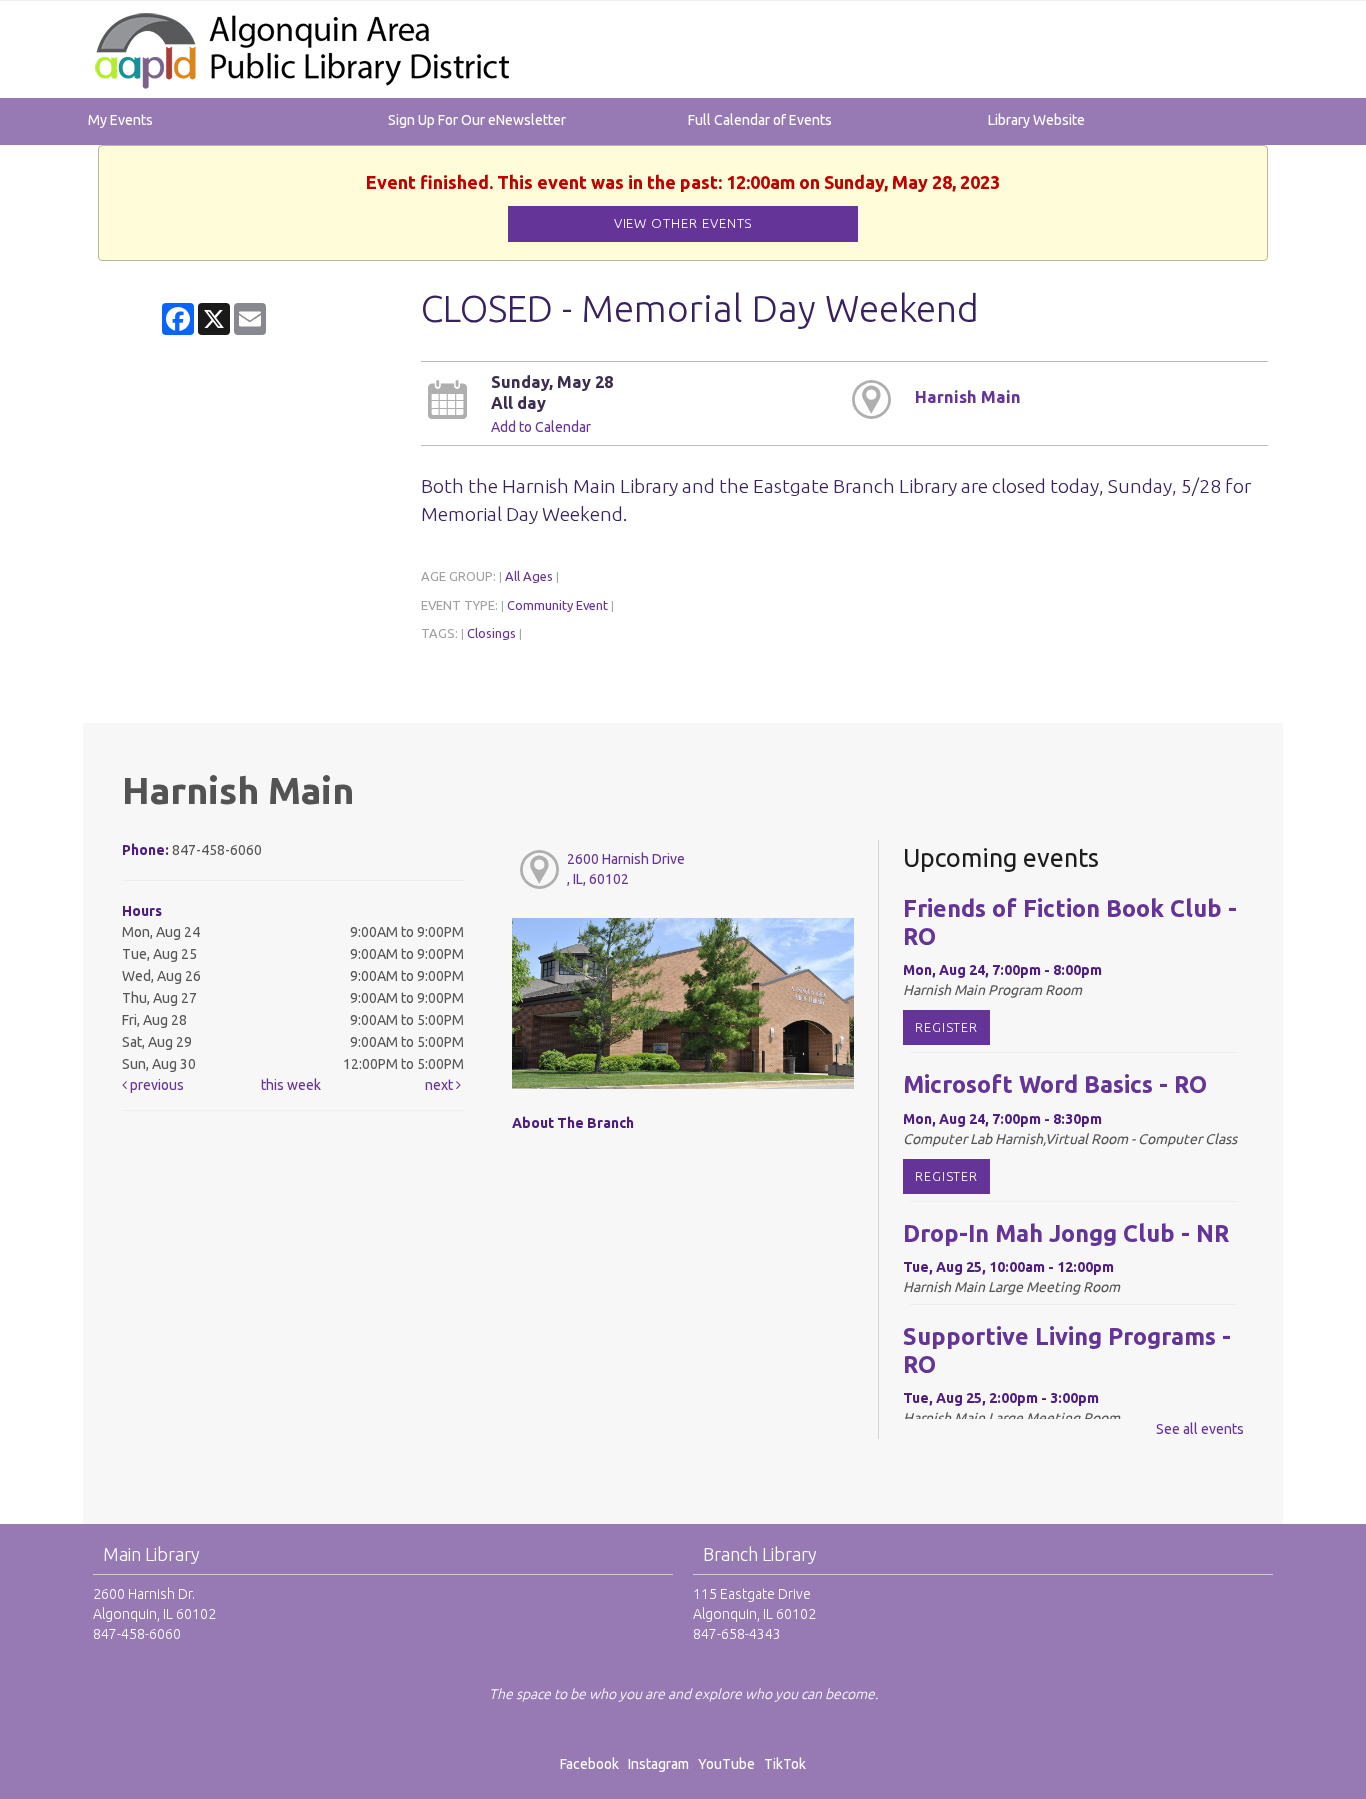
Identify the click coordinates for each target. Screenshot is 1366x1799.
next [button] (440, 1085)
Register (946, 1027)
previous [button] (155, 1085)
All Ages (529, 576)
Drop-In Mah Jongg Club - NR (1066, 1233)
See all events (1200, 1429)
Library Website (1036, 120)
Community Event (557, 605)
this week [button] (291, 1085)
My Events (120, 120)
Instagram (661, 1764)
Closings (491, 633)
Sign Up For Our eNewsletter (477, 120)
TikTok (785, 1764)
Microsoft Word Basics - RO (1055, 1084)
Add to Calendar (541, 427)
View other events (683, 223)
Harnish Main (968, 397)
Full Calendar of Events (760, 120)
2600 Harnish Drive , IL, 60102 (626, 869)
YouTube (726, 1764)
